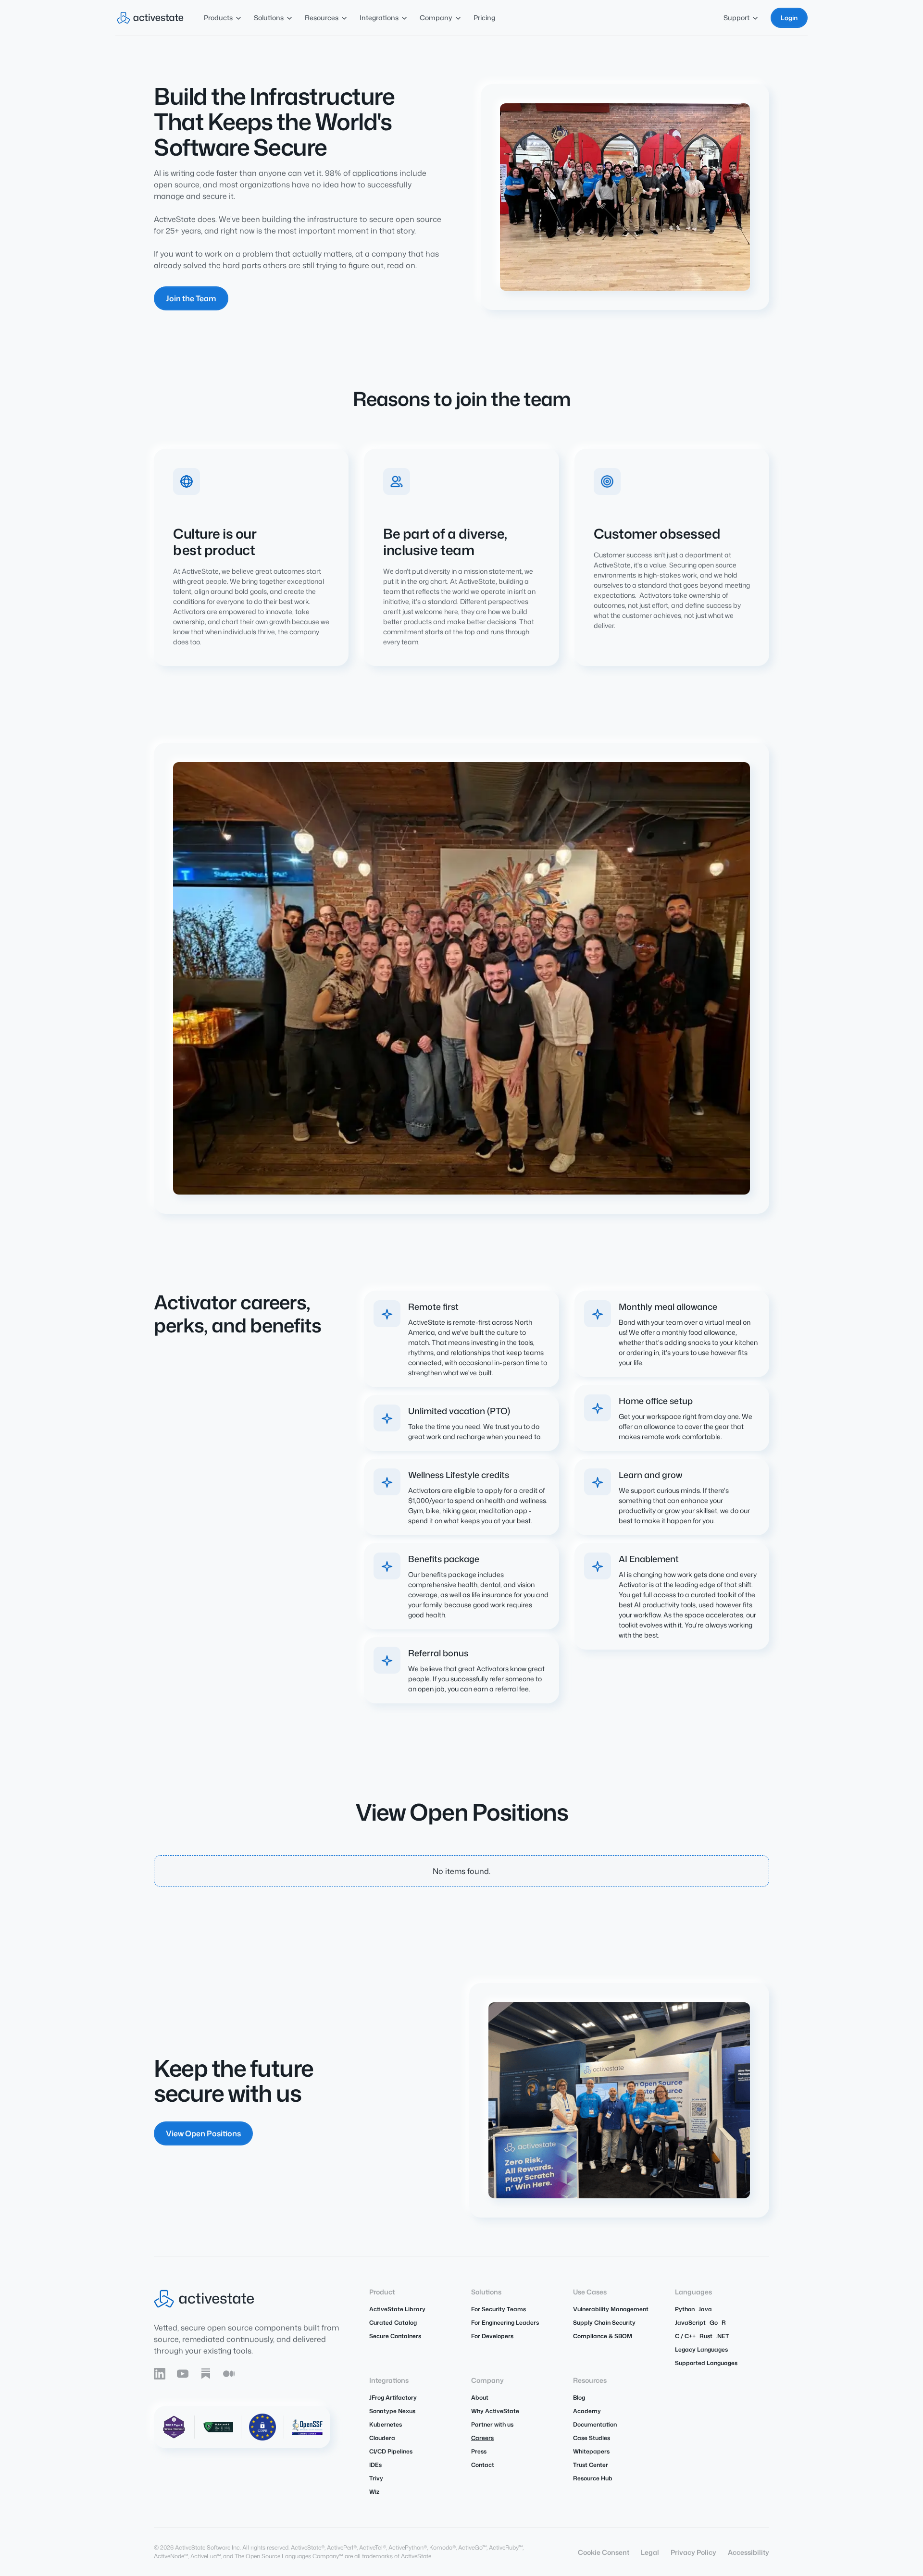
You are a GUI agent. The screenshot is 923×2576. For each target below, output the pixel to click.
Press (479, 2451)
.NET (723, 2336)
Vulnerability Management (611, 2309)
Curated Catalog (393, 2323)
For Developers (492, 2336)
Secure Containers (395, 2336)
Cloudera (382, 2438)
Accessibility (748, 2552)
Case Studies (592, 2438)
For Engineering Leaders (505, 2323)
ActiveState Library (397, 2309)
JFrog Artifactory (393, 2397)
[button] (223, 18)
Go (714, 2323)
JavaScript (690, 2323)
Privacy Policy (693, 2552)
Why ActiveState (495, 2411)
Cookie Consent (604, 2552)
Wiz (374, 2492)
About (480, 2397)
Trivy (376, 2478)
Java (705, 2309)
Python (685, 2309)
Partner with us (492, 2424)
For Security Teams (499, 2309)
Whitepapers (591, 2451)
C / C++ (685, 2336)
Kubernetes (386, 2424)
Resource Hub (593, 2478)
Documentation (595, 2424)
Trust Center (591, 2465)
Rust (706, 2336)
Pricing (484, 18)
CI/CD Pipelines (391, 2451)
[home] (150, 18)
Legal (650, 2552)
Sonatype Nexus (392, 2411)
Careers (482, 2438)
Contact (483, 2465)
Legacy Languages (701, 2349)
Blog (579, 2397)
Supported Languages (706, 2363)
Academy (587, 2411)
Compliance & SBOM (603, 2336)
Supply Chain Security (604, 2323)
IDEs (375, 2465)
